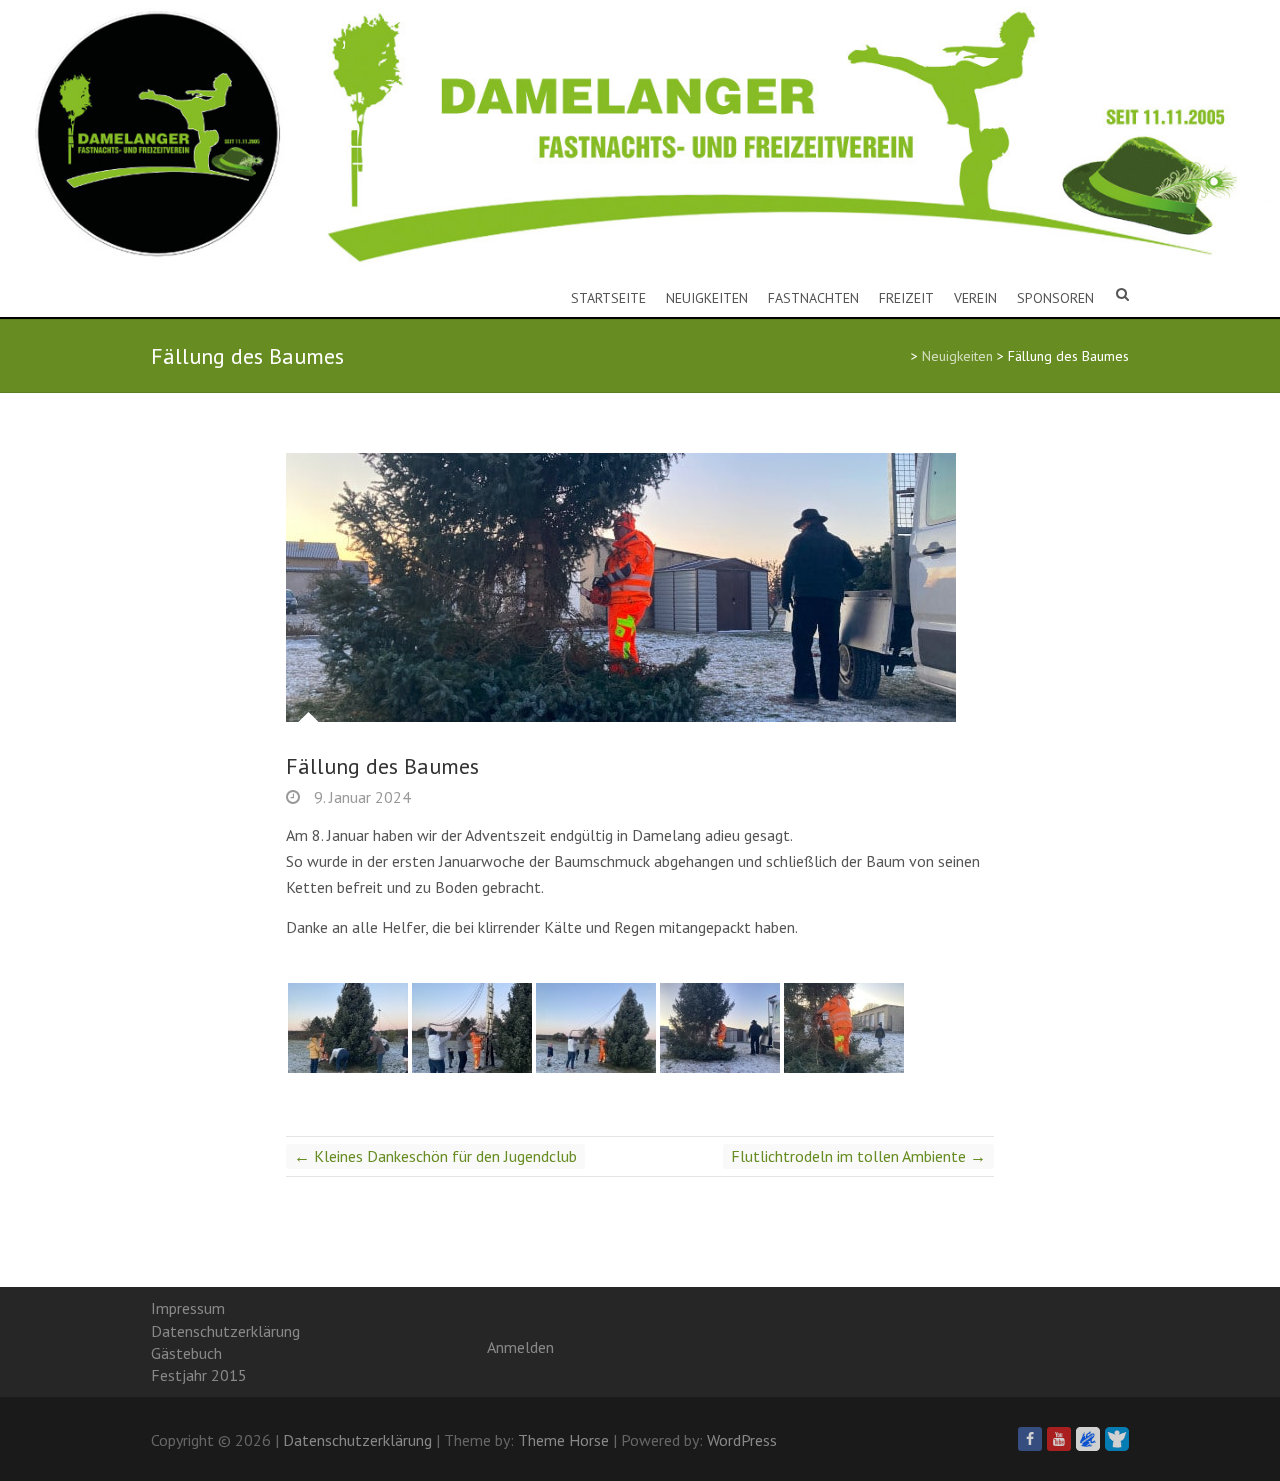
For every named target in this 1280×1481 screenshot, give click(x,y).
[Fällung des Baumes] (640, 587)
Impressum (188, 1308)
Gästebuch (186, 1353)
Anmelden (520, 1347)
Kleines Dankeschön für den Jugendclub (435, 1156)
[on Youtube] (1059, 1439)
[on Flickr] (1117, 1439)
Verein (975, 298)
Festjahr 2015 (199, 1375)
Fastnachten (813, 298)
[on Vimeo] (1088, 1439)
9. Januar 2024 (360, 797)
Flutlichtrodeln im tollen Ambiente (858, 1156)
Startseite (608, 298)
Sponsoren (1055, 298)
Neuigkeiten (707, 298)
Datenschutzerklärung (225, 1331)
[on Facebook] (1030, 1439)
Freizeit (906, 298)
